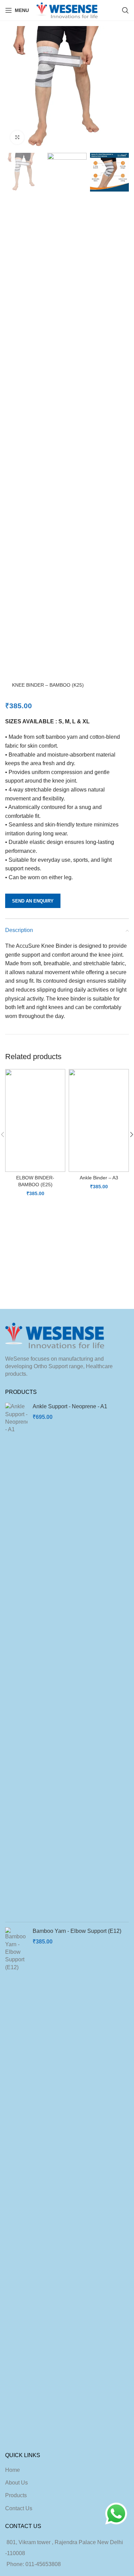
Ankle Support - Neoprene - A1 (70, 1406)
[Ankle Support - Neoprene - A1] (16, 1660)
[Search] (125, 10)
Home (13, 2470)
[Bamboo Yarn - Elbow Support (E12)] (16, 2184)
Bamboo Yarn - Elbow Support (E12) (77, 1931)
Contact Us (19, 2508)
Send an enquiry (33, 901)
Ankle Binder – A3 (99, 1178)
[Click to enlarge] (17, 137)
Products (16, 2495)
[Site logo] (67, 10)
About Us (16, 2483)
